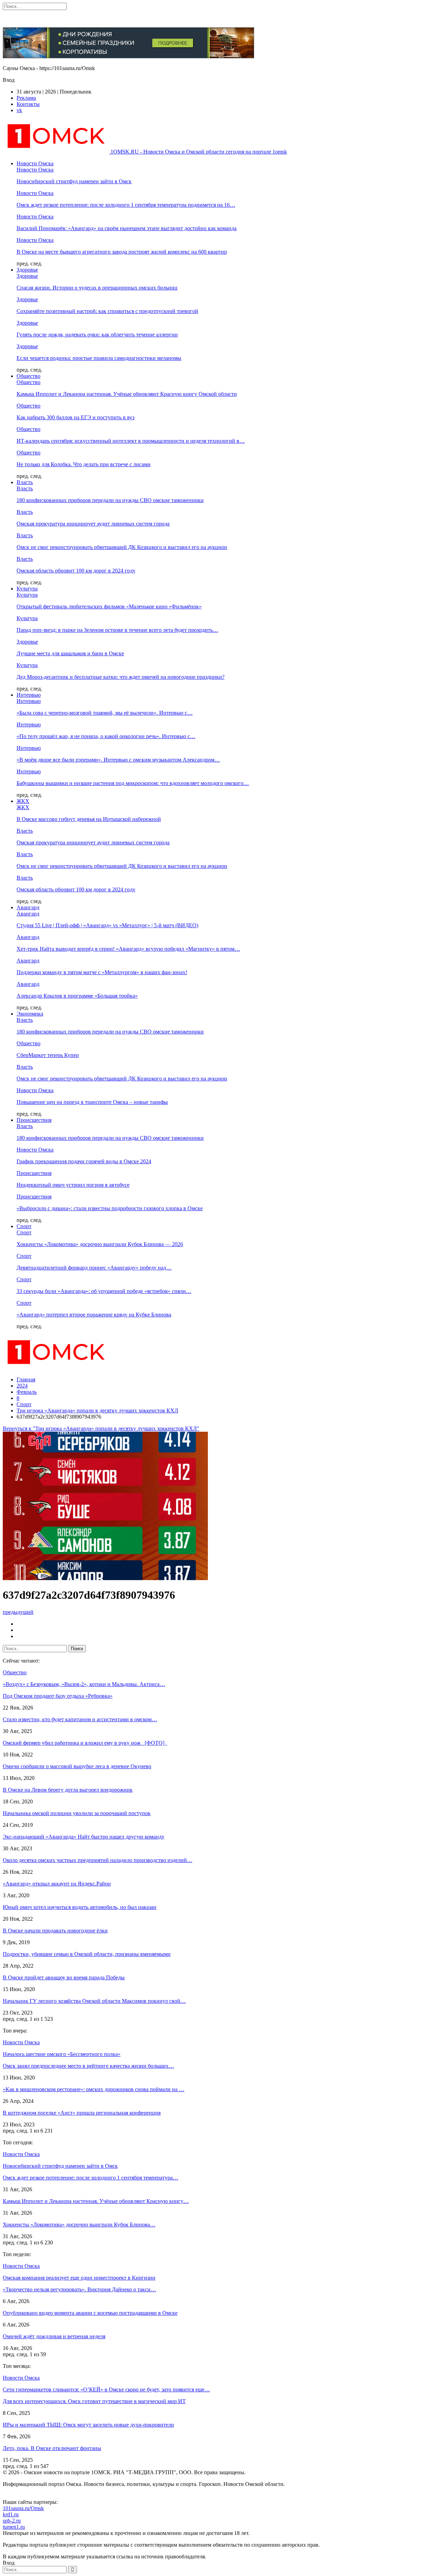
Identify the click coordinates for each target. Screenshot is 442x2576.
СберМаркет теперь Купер (48, 1055)
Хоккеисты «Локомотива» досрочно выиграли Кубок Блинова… (79, 2225)
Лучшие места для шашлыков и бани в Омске (70, 653)
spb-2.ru (12, 2521)
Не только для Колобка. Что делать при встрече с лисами (84, 464)
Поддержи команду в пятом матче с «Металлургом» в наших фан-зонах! (102, 972)
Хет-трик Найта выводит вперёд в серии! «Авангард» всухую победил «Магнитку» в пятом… (128, 949)
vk (19, 110)
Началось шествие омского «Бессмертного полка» (62, 2054)
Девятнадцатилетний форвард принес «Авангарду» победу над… (94, 1268)
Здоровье (27, 270)
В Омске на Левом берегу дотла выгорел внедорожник (68, 1790)
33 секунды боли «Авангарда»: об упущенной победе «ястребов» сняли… (104, 1291)
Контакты (28, 104)
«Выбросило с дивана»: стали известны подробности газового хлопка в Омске (110, 1208)
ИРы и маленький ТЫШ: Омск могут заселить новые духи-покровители (88, 2425)
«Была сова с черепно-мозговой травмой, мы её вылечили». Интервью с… (105, 713)
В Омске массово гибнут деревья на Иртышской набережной (89, 819)
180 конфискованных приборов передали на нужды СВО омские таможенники (110, 500)
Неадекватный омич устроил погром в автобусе (73, 1185)
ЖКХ (23, 801)
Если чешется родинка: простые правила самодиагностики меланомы (99, 358)
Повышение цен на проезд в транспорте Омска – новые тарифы (92, 1102)
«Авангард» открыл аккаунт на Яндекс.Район (57, 1884)
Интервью (29, 695)
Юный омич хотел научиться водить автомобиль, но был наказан (80, 1907)
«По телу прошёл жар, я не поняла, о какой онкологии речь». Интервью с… (106, 736)
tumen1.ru (14, 2527)
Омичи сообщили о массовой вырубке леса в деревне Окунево (77, 1766)
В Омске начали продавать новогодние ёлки (55, 1931)
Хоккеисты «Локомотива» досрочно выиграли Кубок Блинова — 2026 (100, 1244)
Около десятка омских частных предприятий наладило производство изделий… (98, 1860)
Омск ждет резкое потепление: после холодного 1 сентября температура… (90, 2178)
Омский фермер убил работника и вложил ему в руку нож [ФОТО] (85, 1743)
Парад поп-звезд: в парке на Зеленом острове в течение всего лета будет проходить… (117, 630)
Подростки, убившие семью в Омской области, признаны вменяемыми (87, 1954)
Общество (28, 376)
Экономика (30, 1014)
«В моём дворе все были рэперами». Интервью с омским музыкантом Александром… (118, 760)
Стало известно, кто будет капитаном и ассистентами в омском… (80, 1719)
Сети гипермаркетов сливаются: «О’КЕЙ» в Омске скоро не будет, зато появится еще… (106, 2389)
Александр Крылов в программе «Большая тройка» (77, 996)
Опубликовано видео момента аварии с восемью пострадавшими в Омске (90, 2313)
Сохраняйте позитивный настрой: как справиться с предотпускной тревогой (107, 311)
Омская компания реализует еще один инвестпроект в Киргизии (79, 2278)
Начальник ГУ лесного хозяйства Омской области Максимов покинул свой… (94, 2001)
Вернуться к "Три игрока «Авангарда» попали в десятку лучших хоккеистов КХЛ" (101, 1428)
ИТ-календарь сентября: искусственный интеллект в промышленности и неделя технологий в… (131, 441)
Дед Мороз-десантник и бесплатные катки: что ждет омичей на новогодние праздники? (121, 677)
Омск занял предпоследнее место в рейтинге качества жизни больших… (88, 2066)
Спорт (24, 1226)
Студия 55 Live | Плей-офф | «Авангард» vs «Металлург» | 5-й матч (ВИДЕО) (107, 925)
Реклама (26, 98)
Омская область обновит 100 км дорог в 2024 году (76, 571)
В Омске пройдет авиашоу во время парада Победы (64, 1977)
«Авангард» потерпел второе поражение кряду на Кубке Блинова (94, 1315)
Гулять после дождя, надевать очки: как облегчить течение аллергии (97, 335)
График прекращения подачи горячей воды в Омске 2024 (84, 1161)
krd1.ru (11, 2514)
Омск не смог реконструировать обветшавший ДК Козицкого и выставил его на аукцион (122, 547)
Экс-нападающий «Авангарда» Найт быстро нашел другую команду (84, 1837)
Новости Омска (35, 163)
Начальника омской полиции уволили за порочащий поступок (77, 1813)
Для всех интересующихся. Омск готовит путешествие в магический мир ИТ (94, 2401)
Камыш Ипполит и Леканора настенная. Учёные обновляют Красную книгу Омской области (127, 394)
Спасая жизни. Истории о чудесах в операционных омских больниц (97, 288)
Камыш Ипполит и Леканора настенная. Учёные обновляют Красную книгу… (96, 2201)
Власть (25, 482)
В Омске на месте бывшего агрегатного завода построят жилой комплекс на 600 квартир (122, 252)
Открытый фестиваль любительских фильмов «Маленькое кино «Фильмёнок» (109, 606)
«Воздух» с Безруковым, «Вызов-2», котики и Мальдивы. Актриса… (84, 1684)
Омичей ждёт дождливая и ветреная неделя (54, 2336)
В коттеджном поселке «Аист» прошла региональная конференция (82, 2113)
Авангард (28, 907)
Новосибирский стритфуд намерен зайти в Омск (74, 181)
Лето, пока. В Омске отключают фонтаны (52, 2448)
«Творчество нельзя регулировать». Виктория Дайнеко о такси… (79, 2289)
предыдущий (18, 1612)
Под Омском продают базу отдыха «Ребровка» (58, 1696)
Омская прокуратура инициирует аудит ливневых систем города (93, 524)
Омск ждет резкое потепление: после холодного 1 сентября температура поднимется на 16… (126, 205)
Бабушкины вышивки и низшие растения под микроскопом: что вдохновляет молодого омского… (133, 783)
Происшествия (34, 1120)
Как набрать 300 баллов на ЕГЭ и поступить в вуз (75, 417)
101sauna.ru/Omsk (23, 2508)
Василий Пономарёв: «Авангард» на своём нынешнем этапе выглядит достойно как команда (127, 228)
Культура (27, 589)
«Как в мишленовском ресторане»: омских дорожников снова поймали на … (94, 2089)
